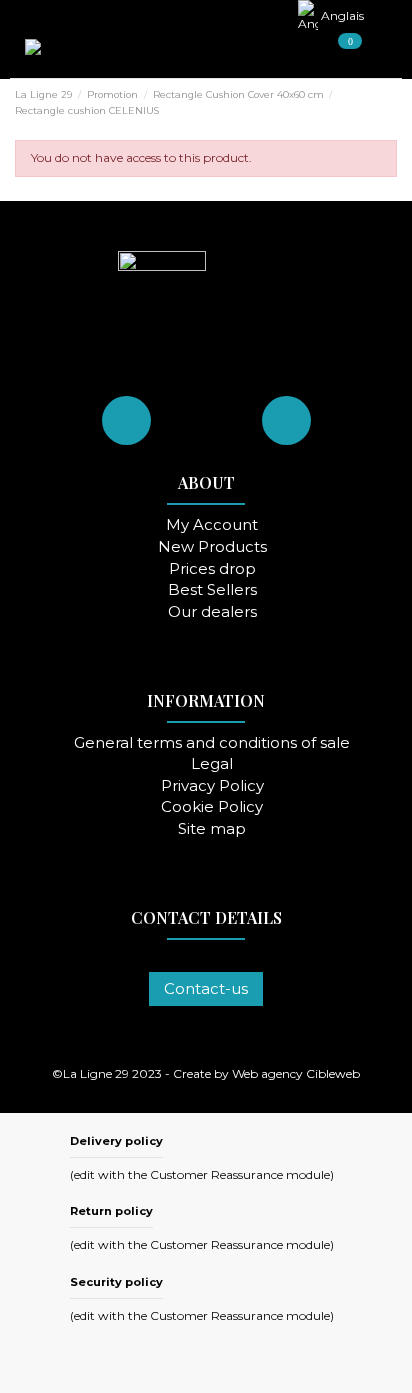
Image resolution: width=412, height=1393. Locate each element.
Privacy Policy (212, 786)
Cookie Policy (212, 807)
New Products (212, 547)
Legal (212, 764)
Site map (212, 829)
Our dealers (212, 612)
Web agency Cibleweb (296, 1073)
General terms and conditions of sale (212, 743)
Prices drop (212, 569)
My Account (212, 525)
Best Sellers (212, 590)
